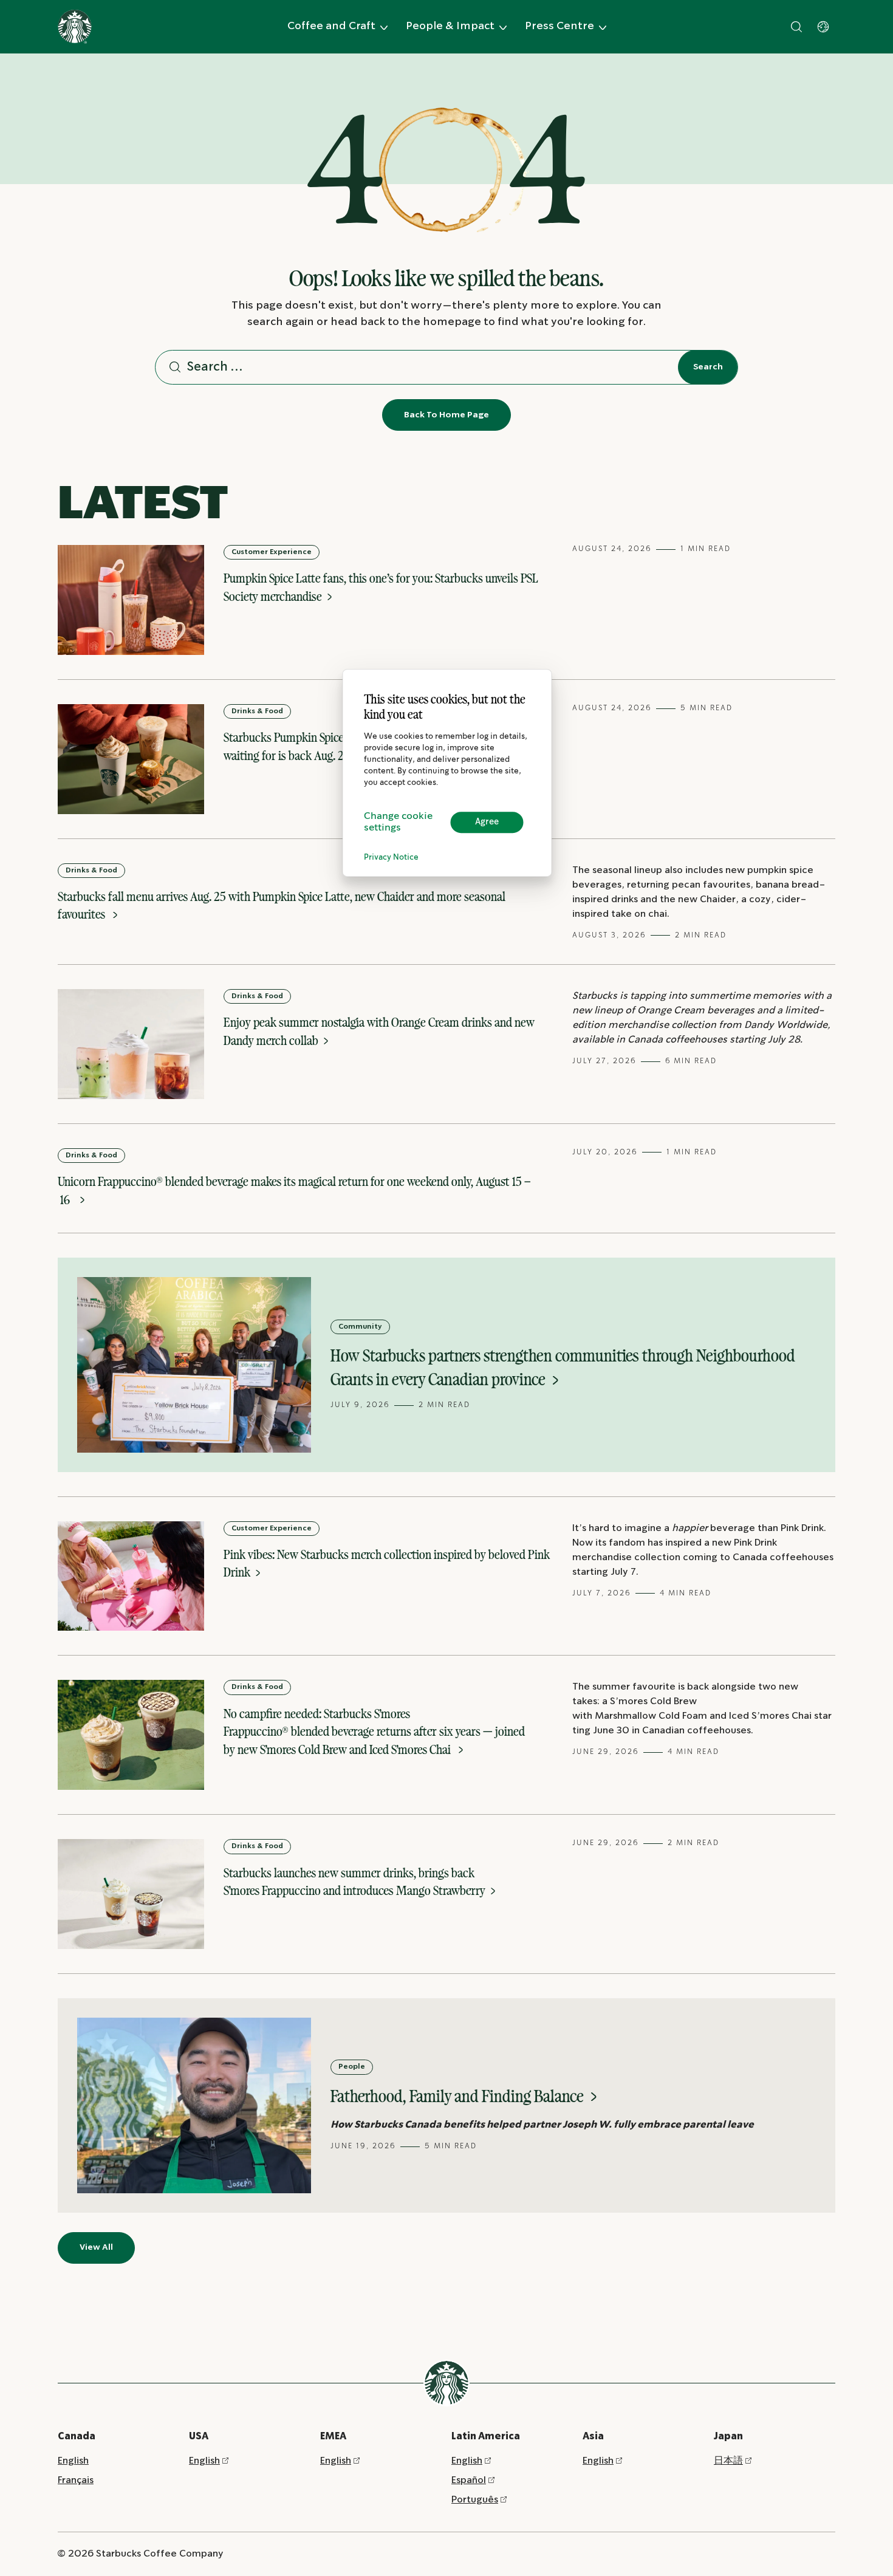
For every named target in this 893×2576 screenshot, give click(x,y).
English (73, 2461)
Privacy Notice (391, 858)
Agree (487, 822)
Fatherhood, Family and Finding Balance (459, 2096)
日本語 (728, 2461)
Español (469, 2480)
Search (708, 367)
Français (76, 2480)
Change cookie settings (398, 822)
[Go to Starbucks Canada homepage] (75, 27)
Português (475, 2500)
